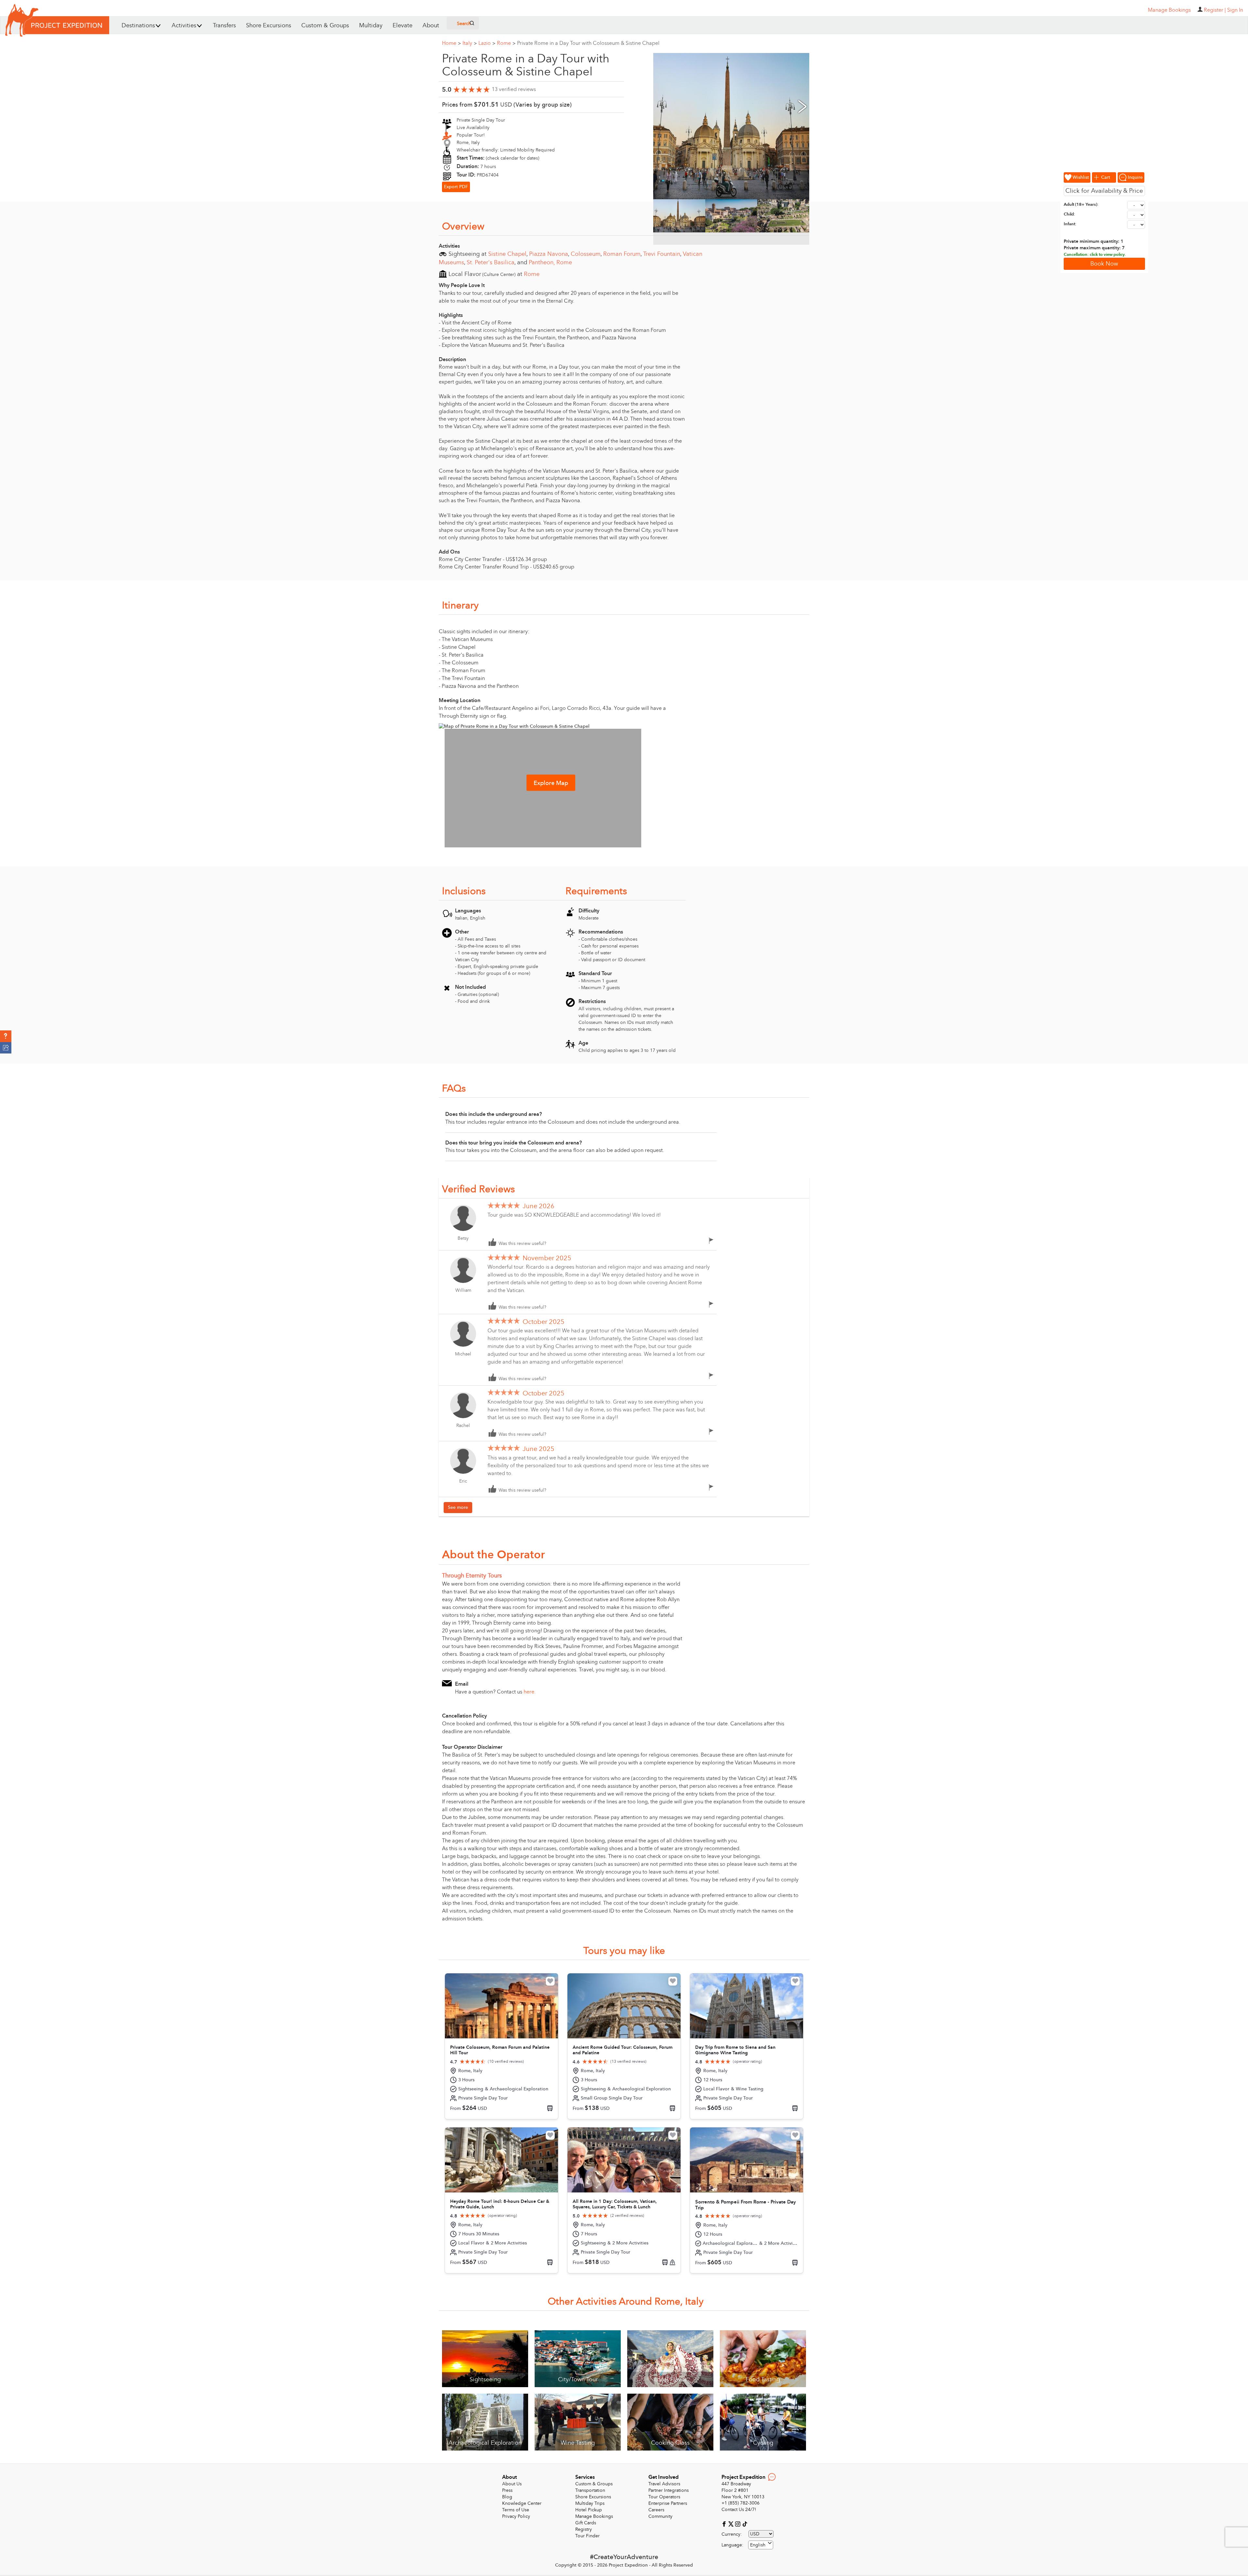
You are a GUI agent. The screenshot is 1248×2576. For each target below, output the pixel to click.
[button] (6, 1036)
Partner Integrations (669, 2490)
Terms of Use (516, 2510)
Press (507, 2490)
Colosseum (586, 254)
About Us (512, 2484)
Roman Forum (622, 254)
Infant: (1070, 224)
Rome (506, 43)
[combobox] (761, 2545)
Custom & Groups (325, 26)
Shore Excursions (269, 26)
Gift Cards (586, 2523)
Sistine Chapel (507, 254)
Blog (507, 2497)
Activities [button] (184, 26)
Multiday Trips (590, 2503)
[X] (732, 2524)
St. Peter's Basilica (491, 262)
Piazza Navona (549, 254)
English (758, 2545)
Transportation (590, 2490)
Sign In (1235, 10)
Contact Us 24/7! (739, 2510)
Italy (470, 43)
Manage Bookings (594, 2516)
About (431, 26)
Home (451, 43)
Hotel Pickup (589, 2510)
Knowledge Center (522, 2503)
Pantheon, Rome (550, 262)
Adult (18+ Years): (1081, 204)
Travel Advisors (664, 2484)
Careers (656, 2510)
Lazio (487, 43)
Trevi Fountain (662, 254)
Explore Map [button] (551, 783)
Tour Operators (664, 2497)
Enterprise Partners (668, 2503)
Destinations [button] (138, 26)
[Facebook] (725, 2524)
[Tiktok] (745, 2524)
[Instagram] (739, 2524)
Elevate (403, 26)
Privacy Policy (516, 2516)
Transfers (224, 26)
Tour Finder (587, 2536)
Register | (1215, 10)
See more (458, 1507)
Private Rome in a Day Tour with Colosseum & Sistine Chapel (588, 43)
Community (660, 2516)
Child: (1069, 214)
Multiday (371, 26)
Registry (584, 2529)
